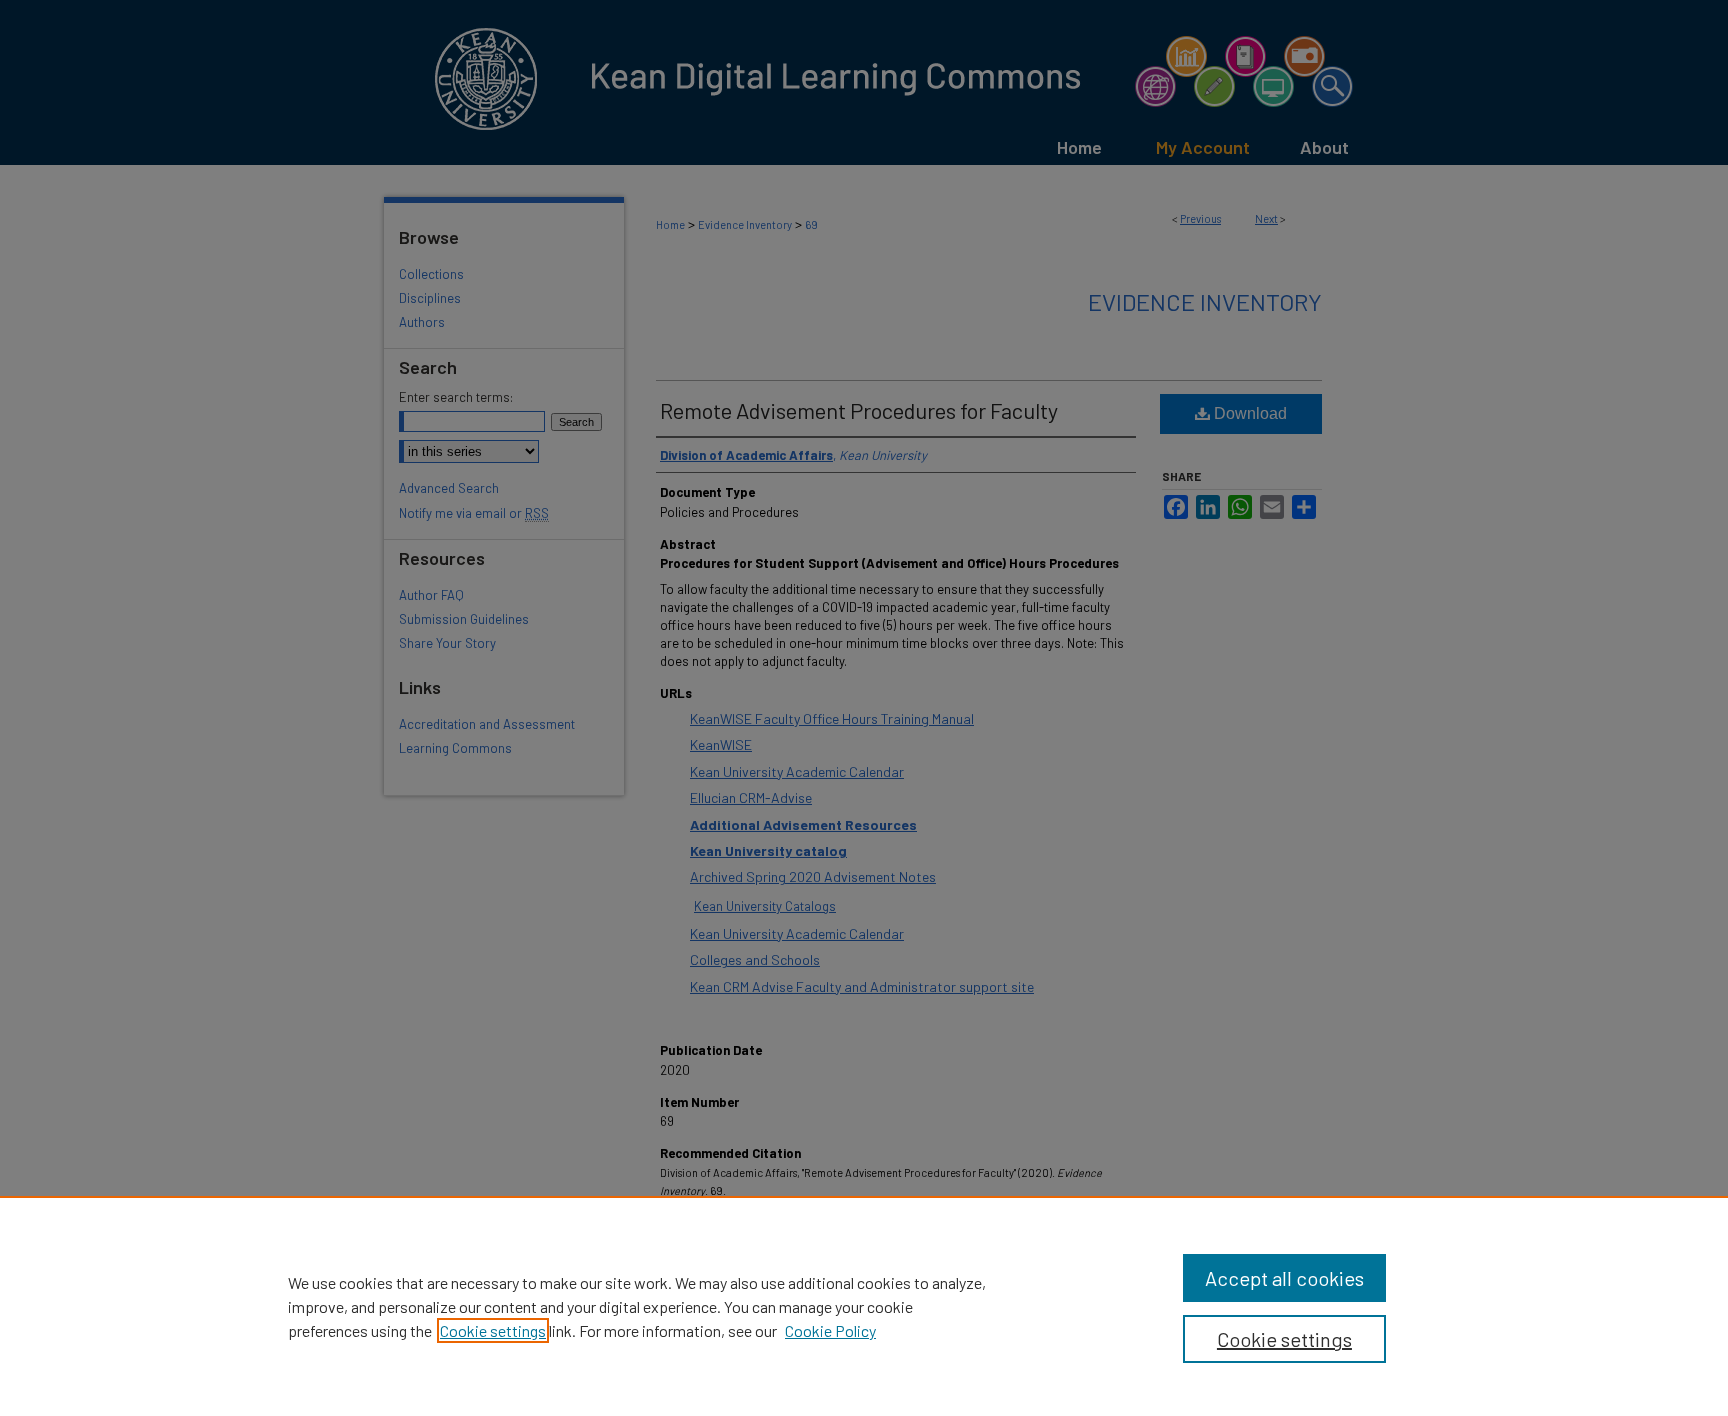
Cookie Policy (830, 1330)
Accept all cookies (1284, 1278)
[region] (864, 1306)
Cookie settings (493, 1330)
